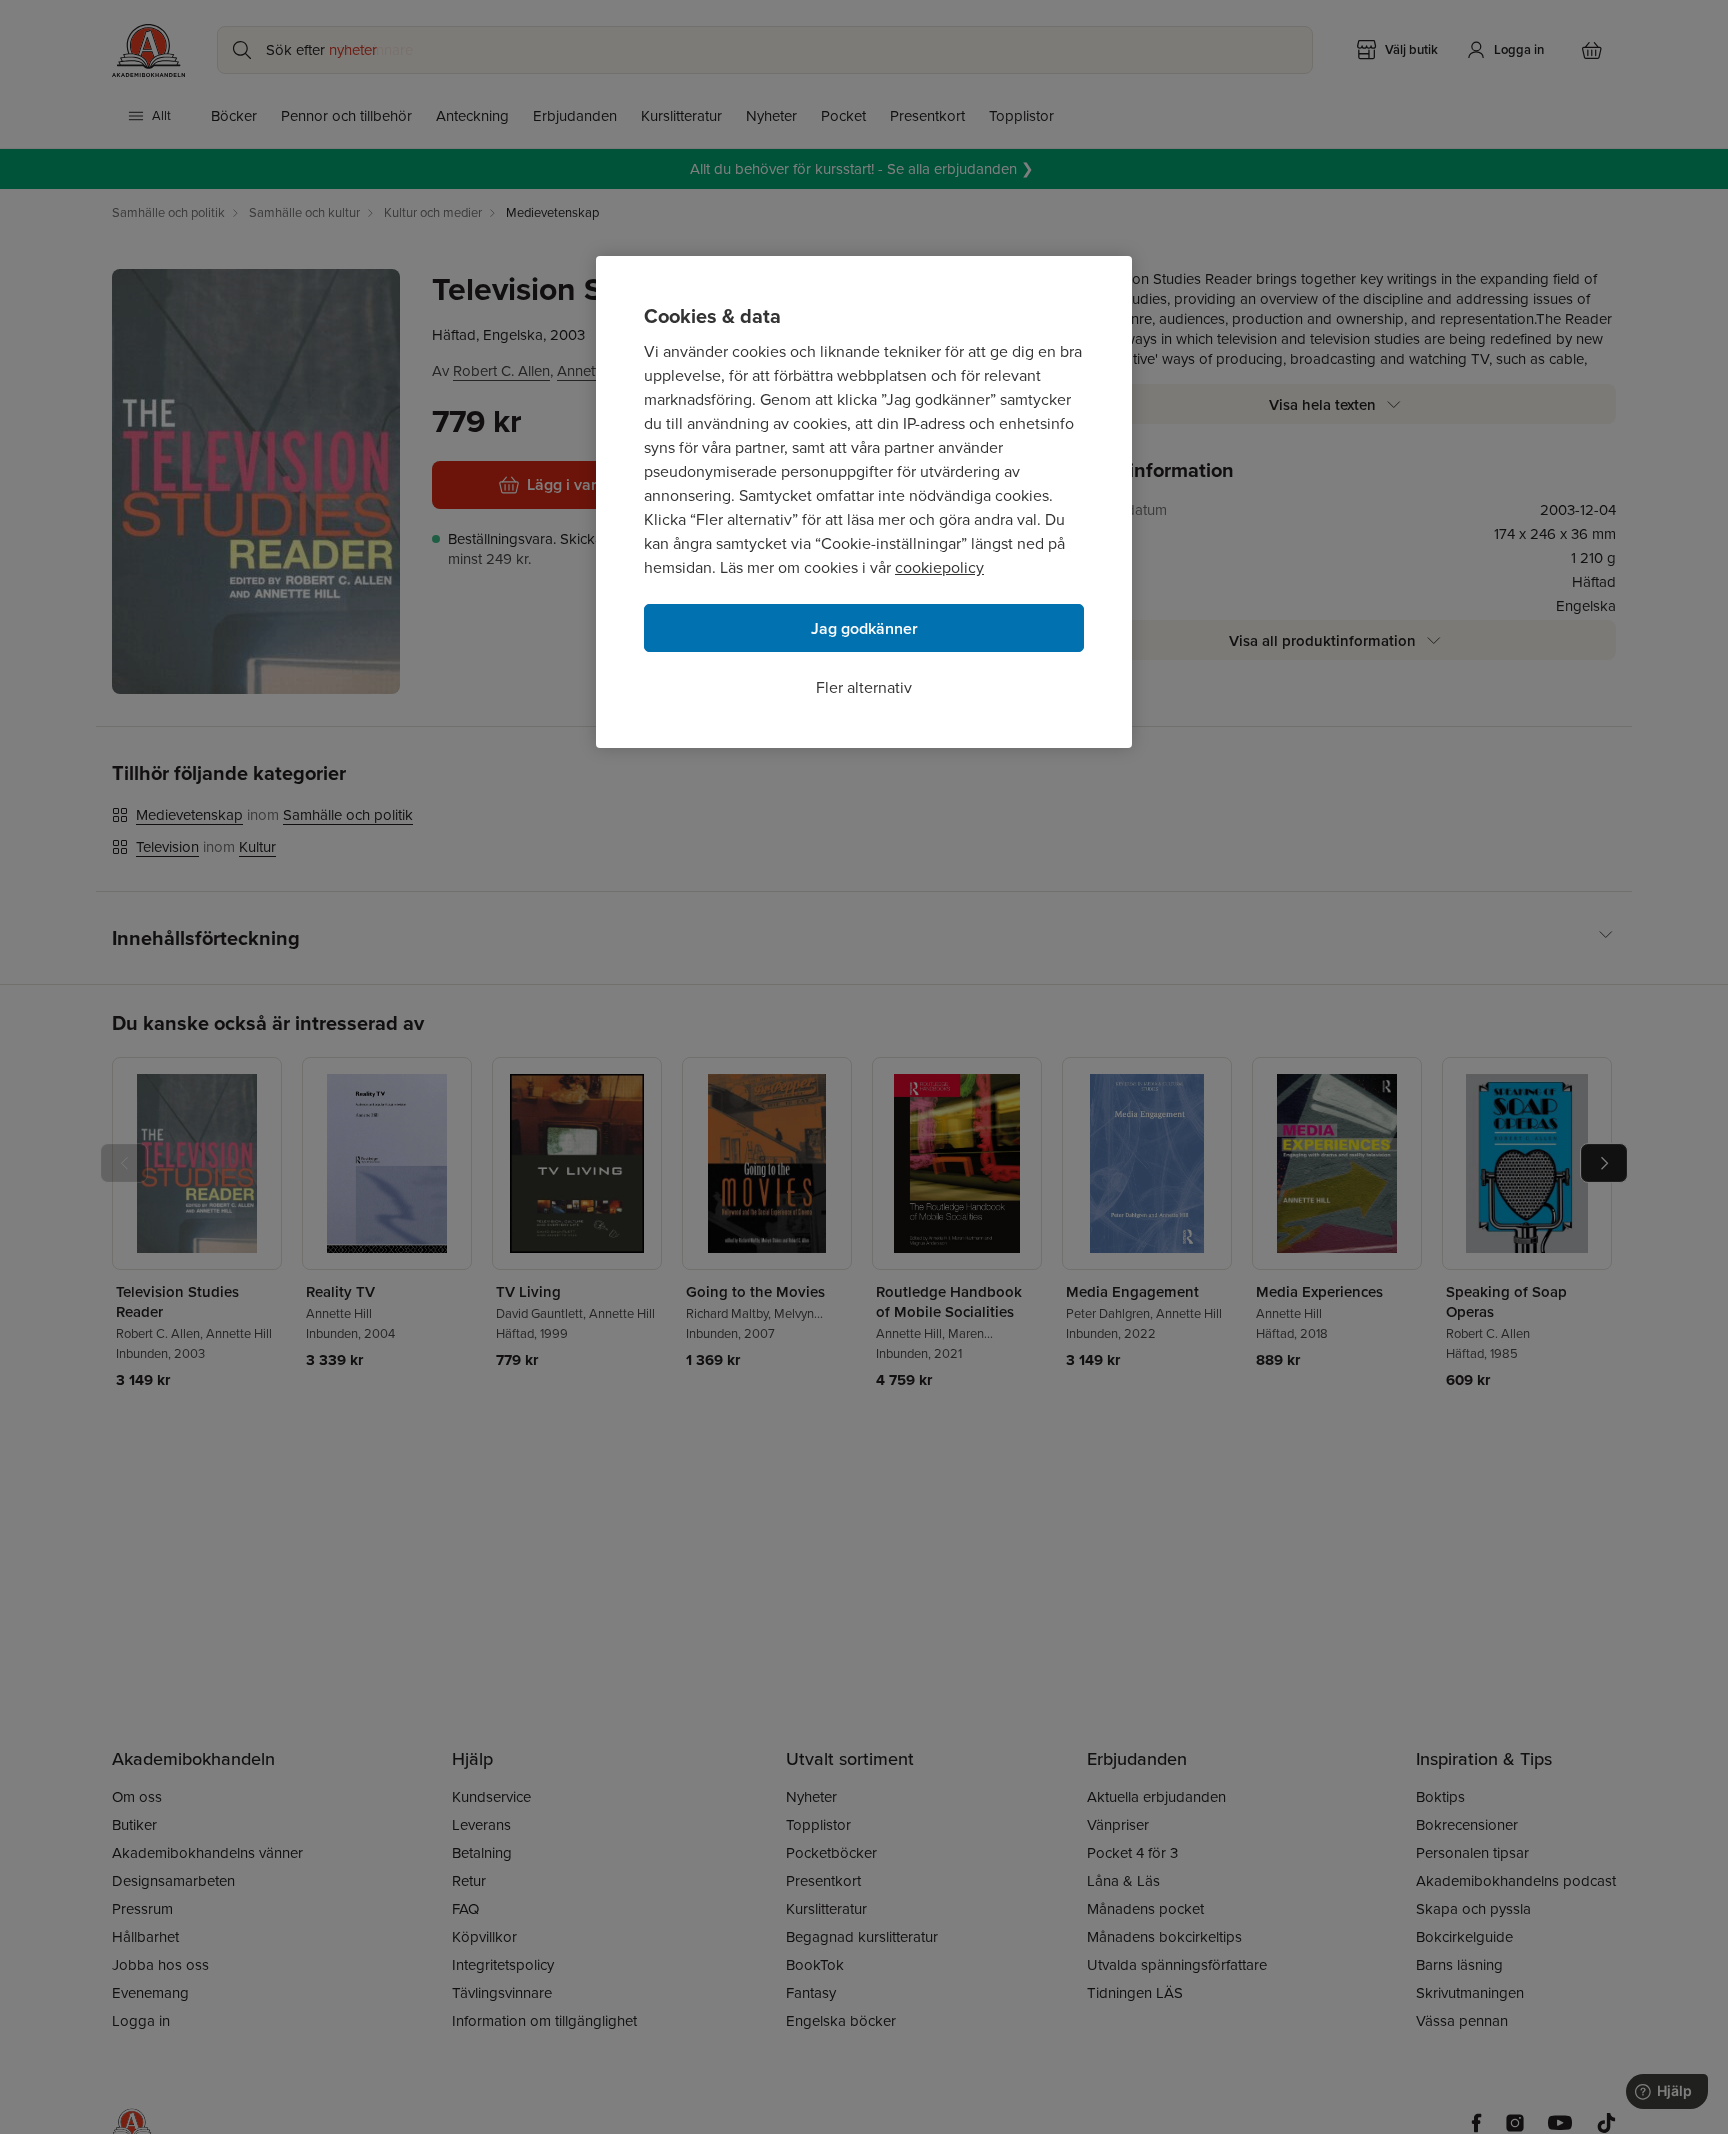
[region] (864, 502)
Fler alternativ (864, 687)
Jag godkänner (864, 628)
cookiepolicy (939, 567)
